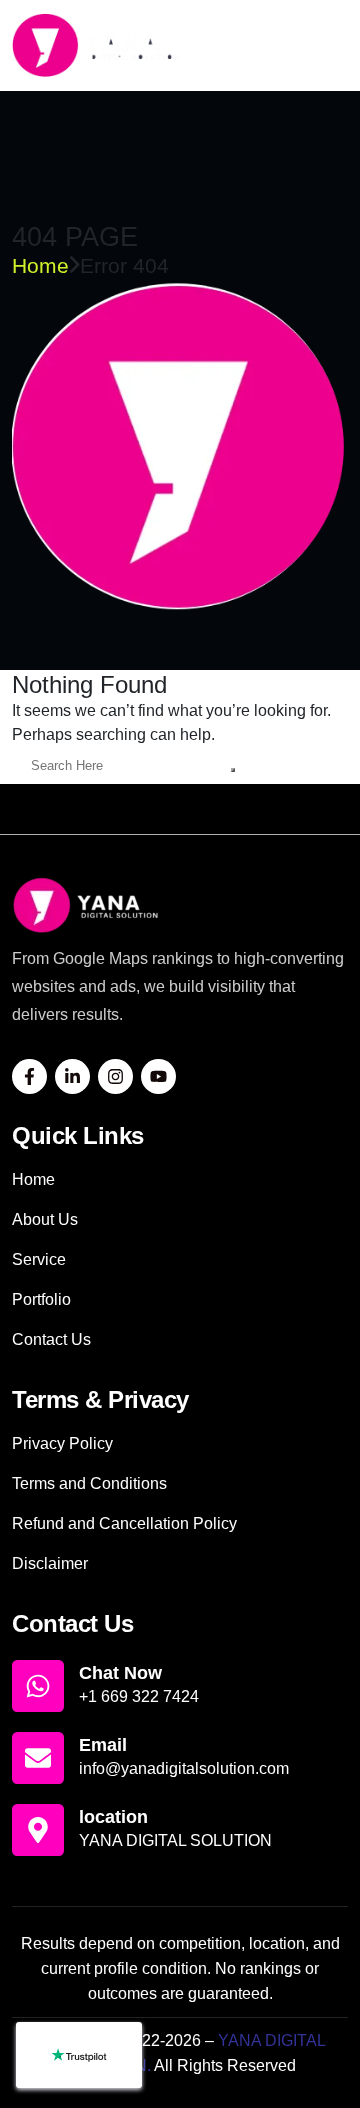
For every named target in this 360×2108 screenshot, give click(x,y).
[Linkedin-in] (72, 1076)
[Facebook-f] (29, 1076)
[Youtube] (158, 1076)
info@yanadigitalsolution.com (184, 1768)
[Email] (38, 1758)
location (113, 1817)
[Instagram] (115, 1076)
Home (40, 266)
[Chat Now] (38, 1686)
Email (103, 1745)
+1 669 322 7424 (139, 1696)
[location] (38, 1830)
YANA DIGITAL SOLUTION (175, 1840)
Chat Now (120, 1673)
